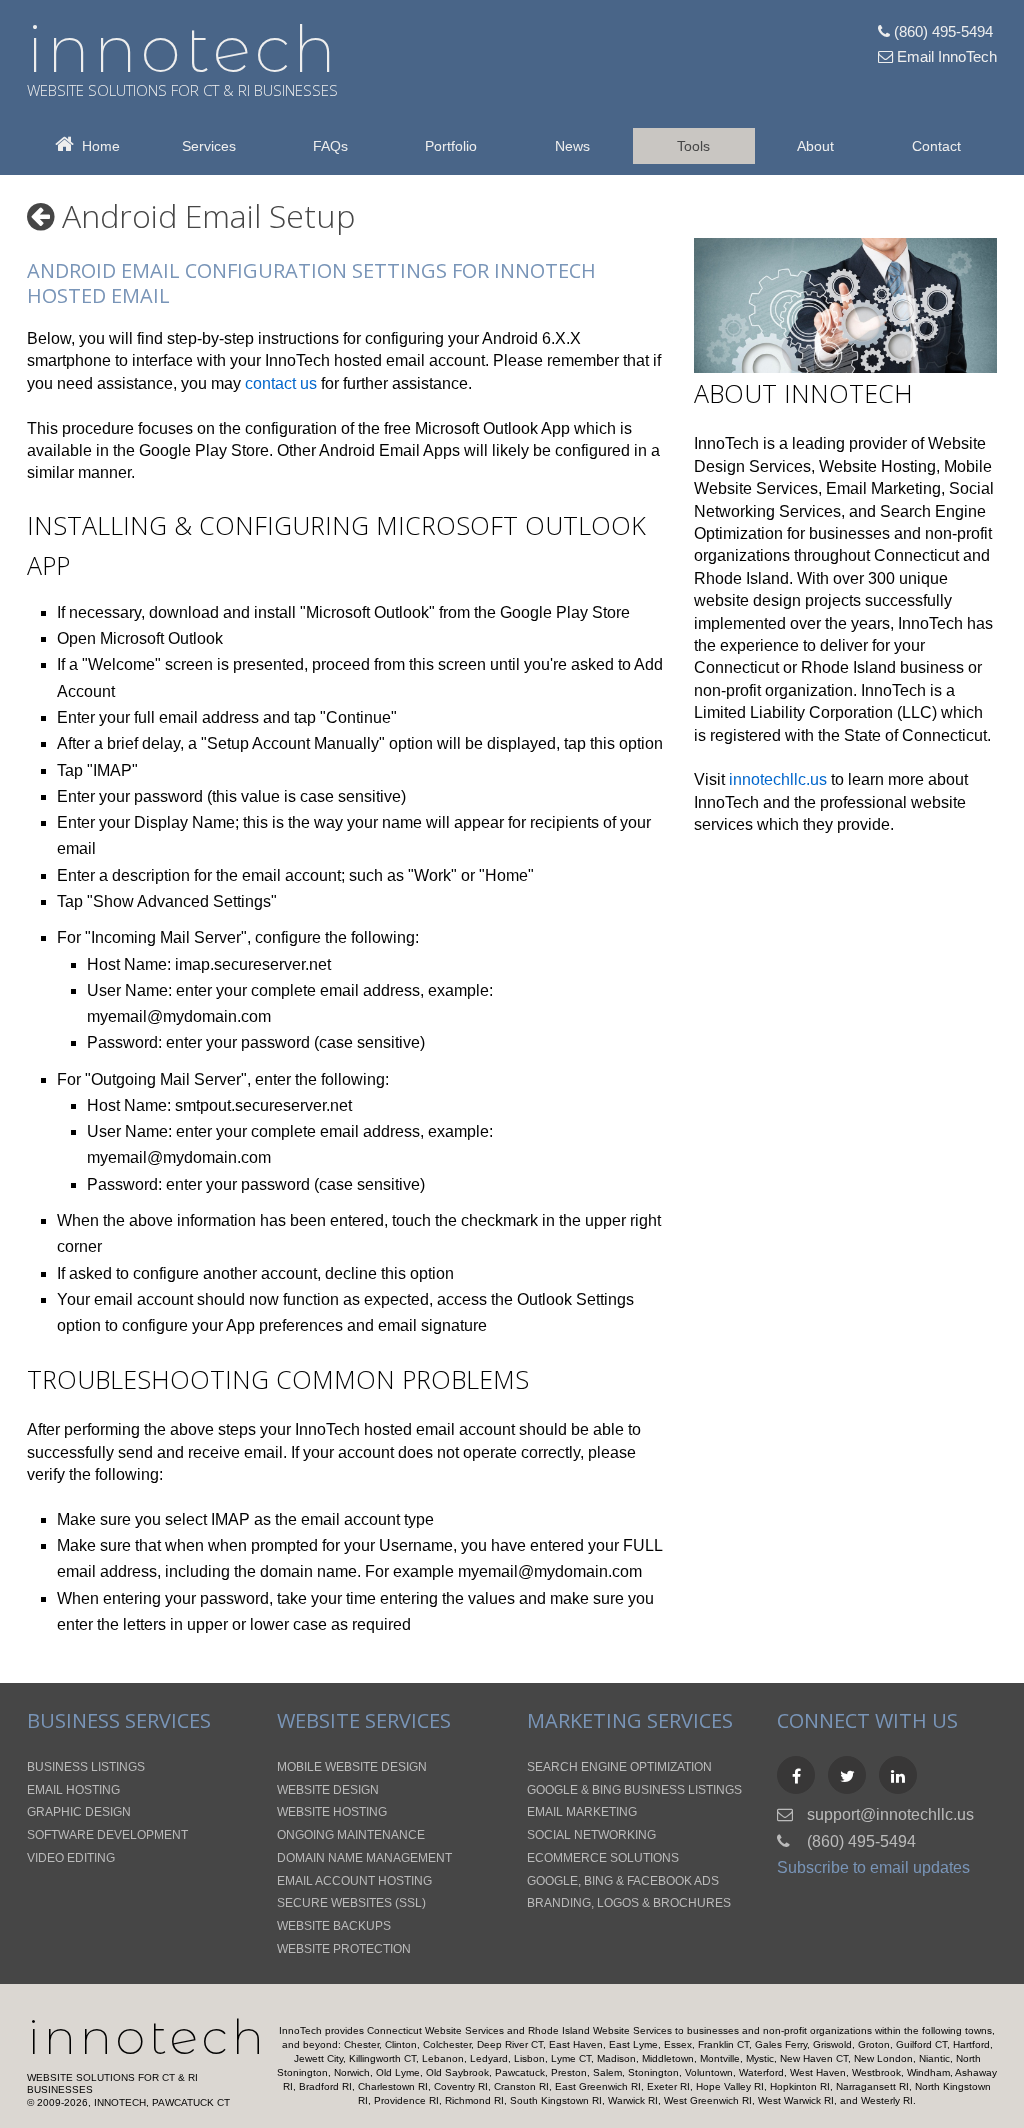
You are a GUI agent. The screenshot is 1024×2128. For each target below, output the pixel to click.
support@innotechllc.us (890, 1814)
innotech (183, 48)
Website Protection (344, 1949)
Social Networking (591, 1835)
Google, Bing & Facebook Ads (623, 1881)
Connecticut (916, 555)
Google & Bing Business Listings (634, 1790)
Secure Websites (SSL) (351, 1903)
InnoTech (147, 2037)
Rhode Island (741, 578)
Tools (693, 146)
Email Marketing (883, 488)
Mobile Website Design (352, 1767)
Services (209, 146)
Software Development (107, 1835)
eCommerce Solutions (603, 1858)
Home (97, 146)
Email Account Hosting (354, 1881)
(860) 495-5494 (941, 31)
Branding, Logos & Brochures (629, 1903)
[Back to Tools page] (40, 215)
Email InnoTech (945, 56)
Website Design (328, 1790)
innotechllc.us (778, 779)
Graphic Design (79, 1812)
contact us (281, 383)
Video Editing (71, 1858)
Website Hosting (877, 466)
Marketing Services (630, 1720)
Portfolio (451, 146)
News (572, 146)
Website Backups (334, 1926)
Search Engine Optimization (619, 1767)
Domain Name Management (364, 1858)
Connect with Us (867, 1720)
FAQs (330, 146)
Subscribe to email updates (873, 1867)
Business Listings (86, 1767)
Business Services (119, 1720)
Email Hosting (73, 1790)
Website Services (364, 1720)
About (815, 146)
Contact (936, 146)
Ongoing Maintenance (351, 1835)
